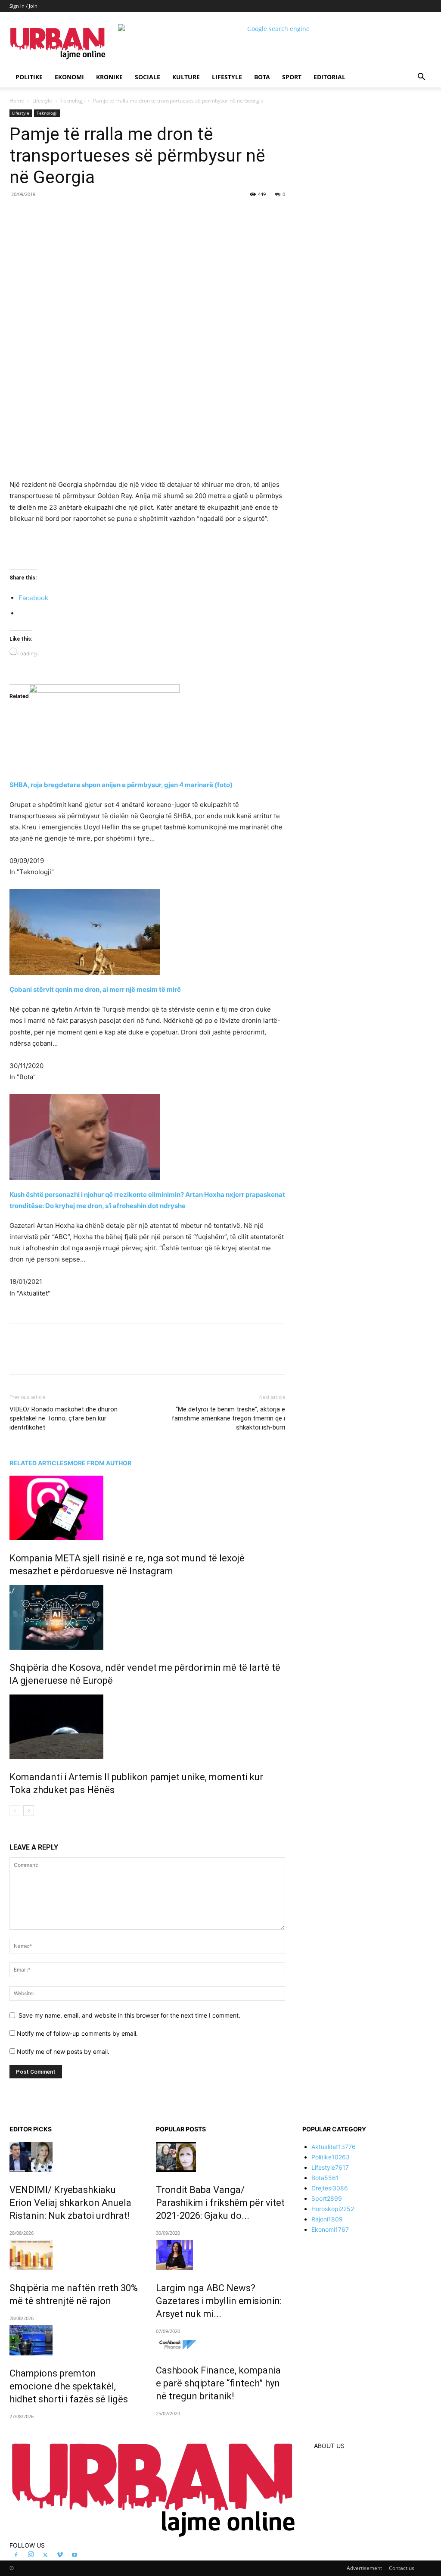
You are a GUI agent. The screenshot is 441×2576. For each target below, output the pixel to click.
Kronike (109, 77)
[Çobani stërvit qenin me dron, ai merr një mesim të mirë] (147, 932)
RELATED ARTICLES (39, 1463)
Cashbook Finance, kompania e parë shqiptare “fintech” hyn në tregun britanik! (218, 2383)
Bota (262, 77)
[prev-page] (15, 1811)
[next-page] (29, 1811)
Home (17, 101)
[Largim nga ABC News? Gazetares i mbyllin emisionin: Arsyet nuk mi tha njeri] (220, 2255)
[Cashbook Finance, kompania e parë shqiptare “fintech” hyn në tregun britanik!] (220, 2345)
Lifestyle (227, 77)
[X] (89, 214)
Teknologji (73, 101)
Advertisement (364, 2568)
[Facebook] (69, 214)
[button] (421, 78)
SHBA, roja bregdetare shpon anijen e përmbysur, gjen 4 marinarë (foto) (121, 785)
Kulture (186, 77)
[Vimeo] (60, 2555)
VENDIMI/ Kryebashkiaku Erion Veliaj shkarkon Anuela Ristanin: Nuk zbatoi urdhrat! (70, 2203)
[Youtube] (75, 2555)
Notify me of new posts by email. (63, 2051)
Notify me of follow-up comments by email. (77, 2033)
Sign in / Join (23, 6)
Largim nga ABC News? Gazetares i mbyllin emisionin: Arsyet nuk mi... (219, 2301)
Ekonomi (69, 77)
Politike (29, 77)
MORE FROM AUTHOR (99, 1463)
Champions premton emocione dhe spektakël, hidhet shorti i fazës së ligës (69, 2386)
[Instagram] (31, 2555)
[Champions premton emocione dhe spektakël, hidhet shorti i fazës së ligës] (74, 2340)
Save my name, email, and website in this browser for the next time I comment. (129, 2015)
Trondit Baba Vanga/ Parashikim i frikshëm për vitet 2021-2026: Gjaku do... (220, 2203)
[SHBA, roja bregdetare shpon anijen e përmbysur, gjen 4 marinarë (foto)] (147, 727)
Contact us (402, 2568)
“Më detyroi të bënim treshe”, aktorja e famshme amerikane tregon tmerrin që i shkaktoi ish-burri (228, 1418)
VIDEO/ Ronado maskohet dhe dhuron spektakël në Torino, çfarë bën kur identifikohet (64, 1418)
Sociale (148, 77)
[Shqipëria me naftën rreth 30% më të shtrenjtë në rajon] (74, 2255)
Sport (292, 77)
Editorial (329, 77)
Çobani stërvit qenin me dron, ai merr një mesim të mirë (95, 989)
